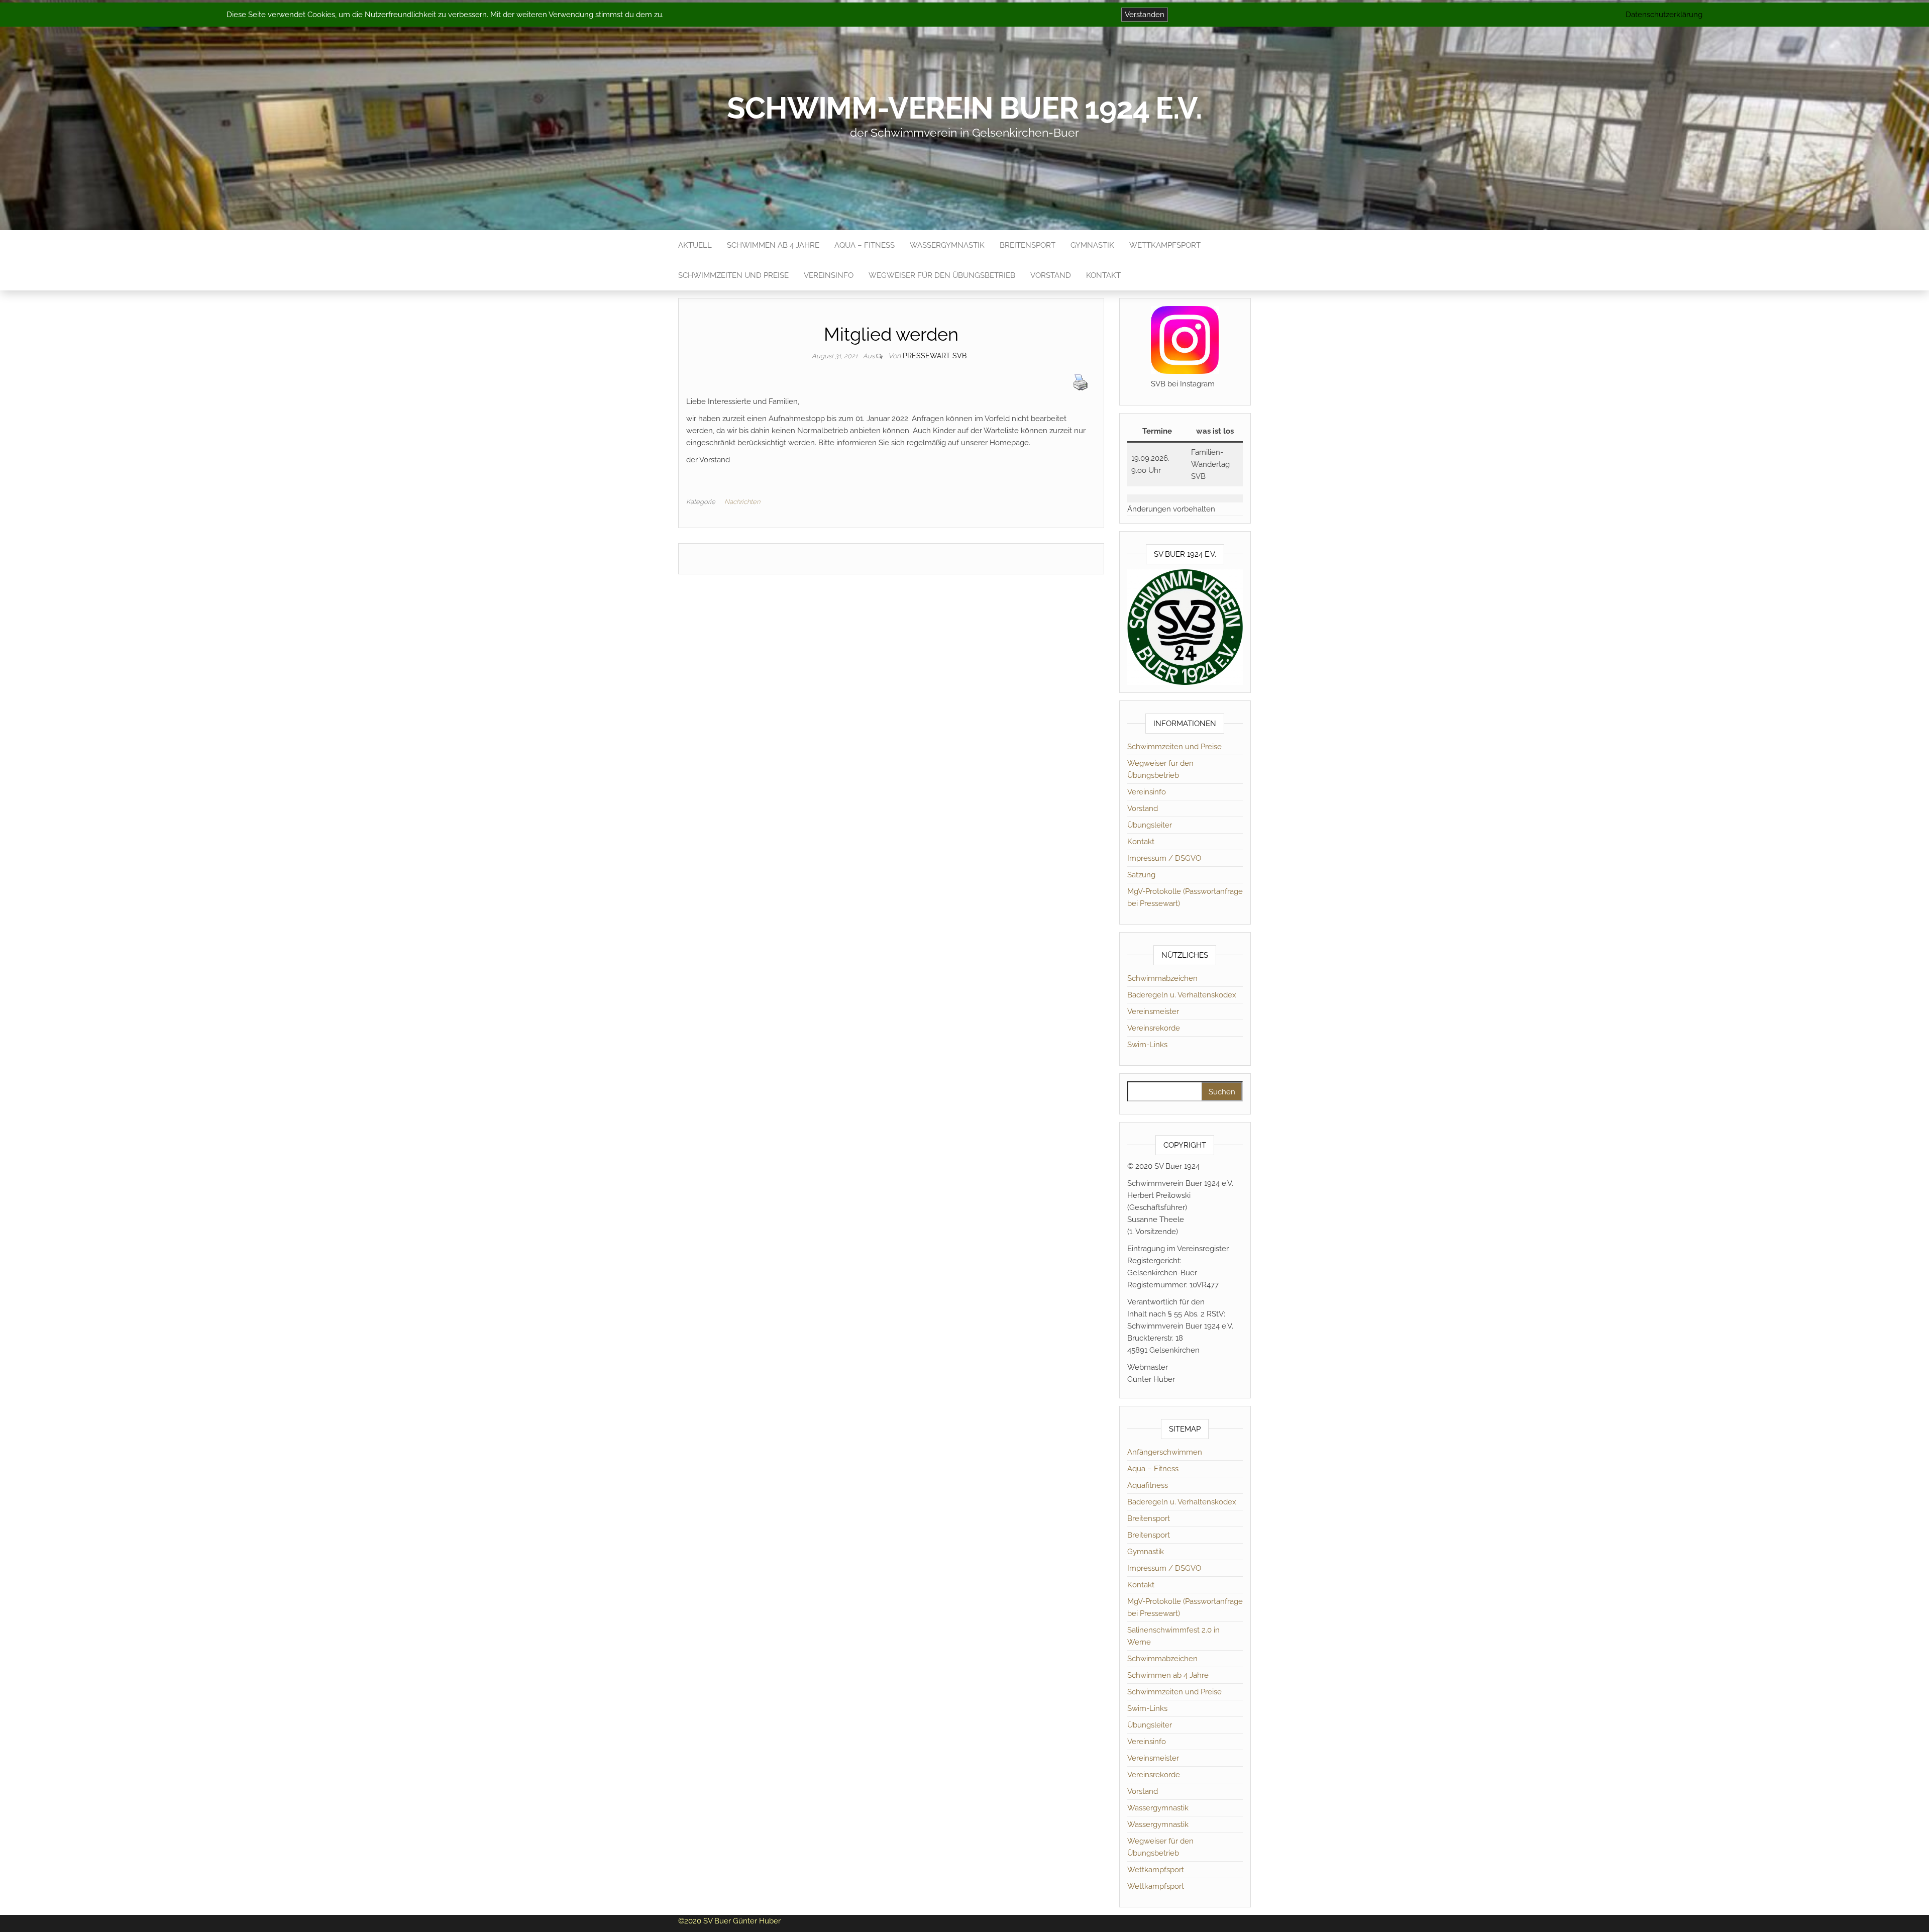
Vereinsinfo (829, 275)
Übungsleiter (1150, 825)
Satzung (1141, 875)
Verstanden (1145, 15)
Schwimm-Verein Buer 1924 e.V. (964, 108)
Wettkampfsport (1165, 245)
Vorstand (1051, 275)
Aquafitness (1148, 1485)
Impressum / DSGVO (1164, 858)
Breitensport (1028, 245)
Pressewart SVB (935, 356)
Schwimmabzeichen (1162, 978)
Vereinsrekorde (1154, 1028)
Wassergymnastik (947, 245)
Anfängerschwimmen (1165, 1452)
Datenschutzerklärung (1664, 15)
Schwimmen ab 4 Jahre (773, 245)
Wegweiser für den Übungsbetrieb (942, 275)
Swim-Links (1147, 1045)
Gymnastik (1092, 245)
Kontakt (1103, 275)
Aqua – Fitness (865, 245)
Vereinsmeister (1153, 1011)
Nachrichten (742, 502)
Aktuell (695, 245)
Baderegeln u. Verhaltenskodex (1182, 995)
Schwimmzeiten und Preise (733, 275)
